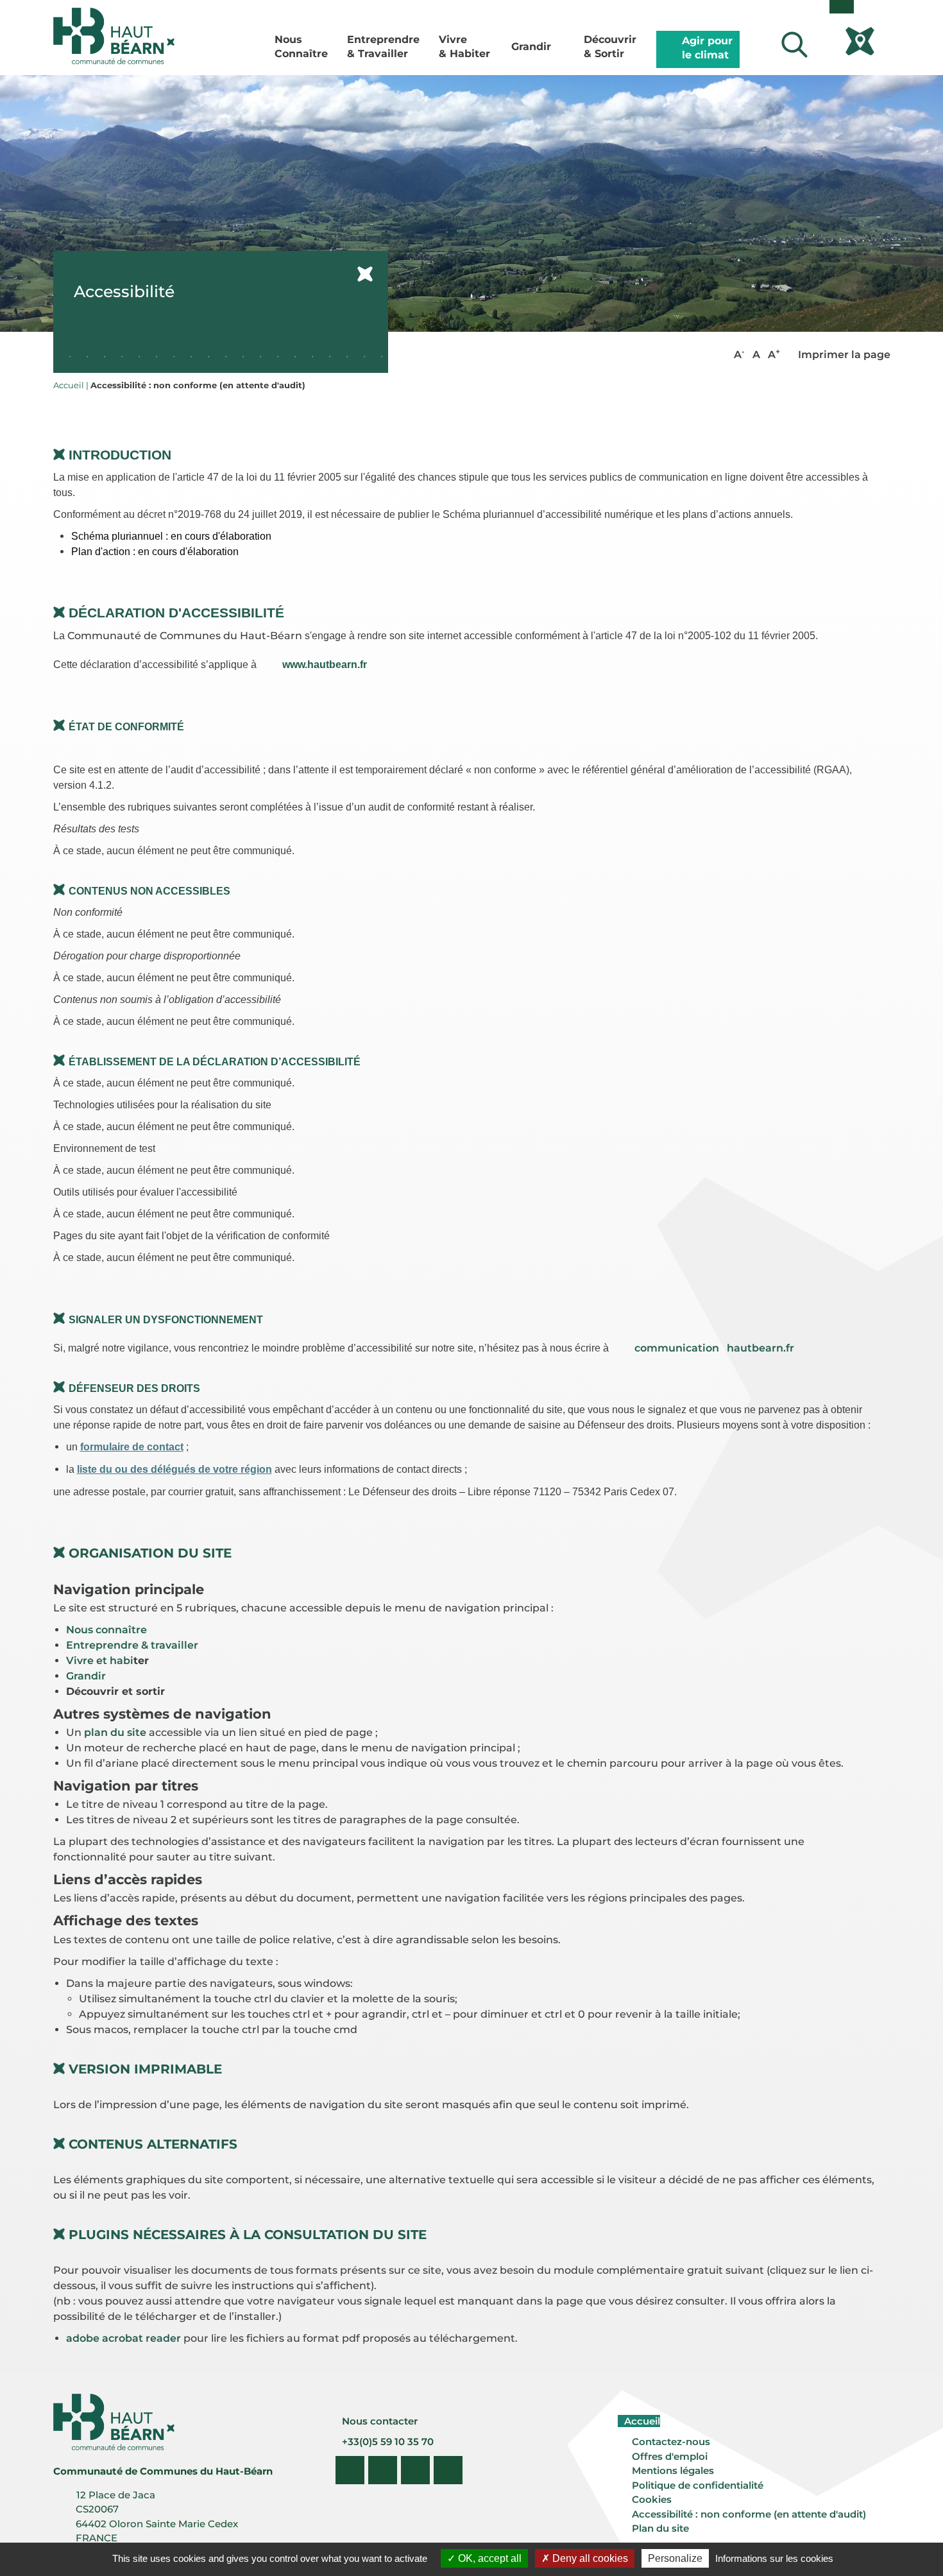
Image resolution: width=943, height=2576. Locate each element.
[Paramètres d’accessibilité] (842, 7)
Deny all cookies (589, 2558)
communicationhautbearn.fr (714, 1348)
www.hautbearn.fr (325, 665)
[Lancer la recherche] (794, 45)
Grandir (86, 1676)
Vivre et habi (100, 1661)
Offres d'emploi (670, 2456)
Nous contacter (378, 2421)
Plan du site (660, 2528)
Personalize (675, 2558)
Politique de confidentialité (698, 2485)
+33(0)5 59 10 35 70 (387, 2442)
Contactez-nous (671, 2442)
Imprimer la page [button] (843, 355)
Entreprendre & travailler (132, 1645)
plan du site (115, 1732)
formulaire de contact (132, 1447)
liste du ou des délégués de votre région (174, 1469)
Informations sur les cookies (774, 2558)
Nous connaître (106, 1630)
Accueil (641, 2421)
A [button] (739, 354)
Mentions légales (673, 2470)
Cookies (652, 2499)
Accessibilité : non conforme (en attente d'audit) (749, 2514)
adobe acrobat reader (123, 2338)
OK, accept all (488, 2558)
